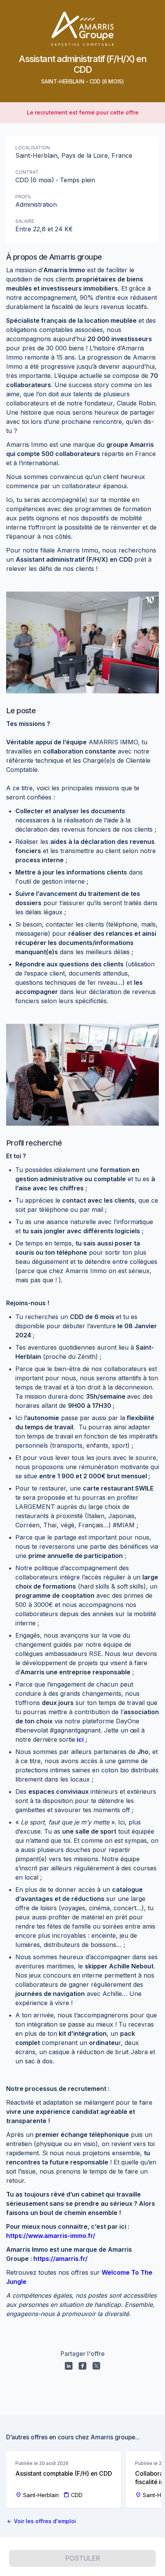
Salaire (25, 221)
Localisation (33, 148)
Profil (24, 197)
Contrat (27, 172)
